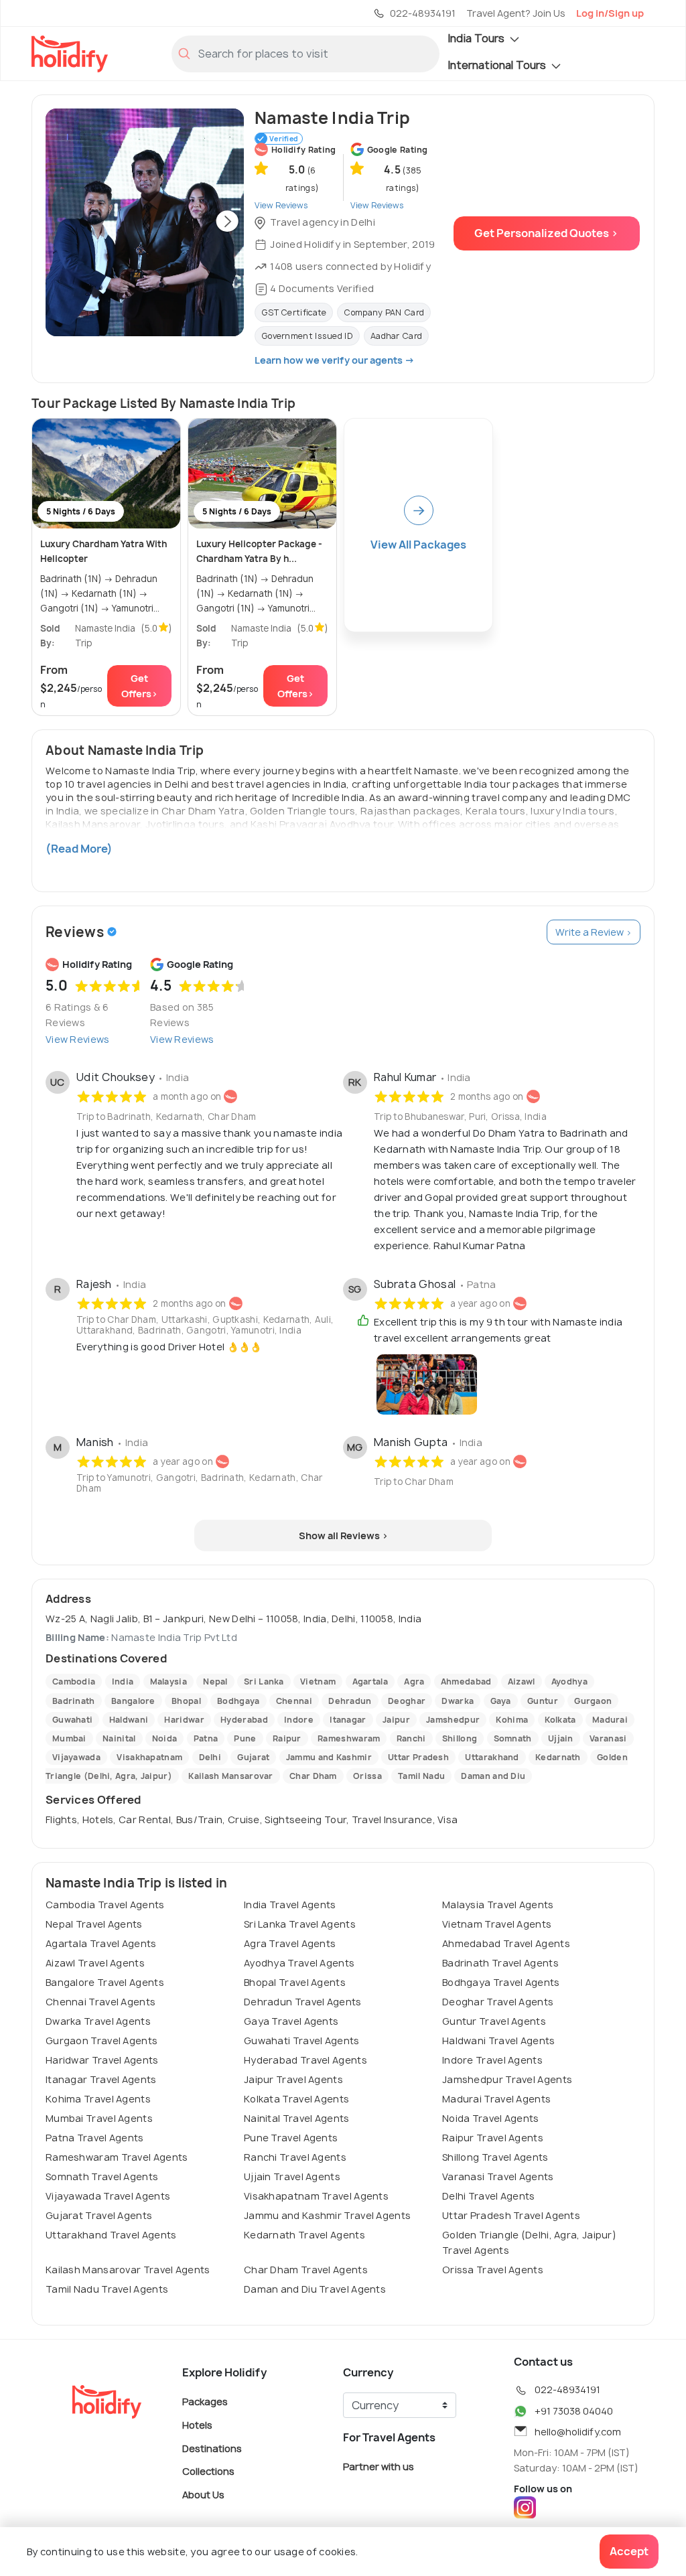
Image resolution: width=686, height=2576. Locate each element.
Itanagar (348, 1720)
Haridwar (184, 1720)
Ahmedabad (466, 1681)
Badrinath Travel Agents (500, 1963)
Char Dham (313, 1776)
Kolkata (560, 1720)
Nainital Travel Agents (297, 2118)
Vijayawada (76, 1757)
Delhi (210, 1757)
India (123, 1681)
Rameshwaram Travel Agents (117, 2157)
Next (227, 222)
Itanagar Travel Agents (101, 2079)
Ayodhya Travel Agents (299, 1963)
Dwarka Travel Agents (98, 2021)
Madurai (610, 1720)
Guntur (543, 1701)
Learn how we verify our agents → (335, 360)
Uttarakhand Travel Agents (111, 2235)
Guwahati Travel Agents (302, 2041)
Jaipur (396, 1720)
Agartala (370, 1681)
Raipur (287, 1738)
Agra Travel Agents (290, 1943)
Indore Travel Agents (492, 2060)
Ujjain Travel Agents (292, 2176)
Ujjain (561, 1738)
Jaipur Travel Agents (293, 2079)
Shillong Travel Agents (495, 2157)
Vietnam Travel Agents (497, 1924)
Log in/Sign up (610, 13)
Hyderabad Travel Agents (305, 2060)
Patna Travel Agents (95, 2138)
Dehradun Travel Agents (303, 2002)
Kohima (512, 1720)
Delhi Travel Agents (489, 2196)
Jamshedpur (453, 1720)
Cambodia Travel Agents (105, 1905)
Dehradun (350, 1701)
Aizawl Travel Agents (95, 1963)
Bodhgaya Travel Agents (501, 1982)
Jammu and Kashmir (329, 1757)
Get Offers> (139, 686)
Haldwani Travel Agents (499, 2041)
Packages (205, 2402)
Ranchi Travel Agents (295, 2157)
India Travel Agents (290, 1905)
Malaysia (168, 1681)
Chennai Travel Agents (100, 2002)
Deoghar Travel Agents (498, 2002)
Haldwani (129, 1720)
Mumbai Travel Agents (99, 2118)
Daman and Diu (493, 1776)
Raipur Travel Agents (493, 2138)
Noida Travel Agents (491, 2118)
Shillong (460, 1738)
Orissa (367, 1776)
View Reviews (78, 1039)
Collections (208, 2471)
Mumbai (69, 1738)
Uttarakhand (492, 1757)
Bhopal (186, 1701)
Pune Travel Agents (291, 2138)
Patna (206, 1738)
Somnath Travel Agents (102, 2176)
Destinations (212, 2448)
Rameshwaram (349, 1738)
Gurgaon (593, 1701)
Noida (165, 1738)
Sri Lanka (264, 1681)
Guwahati (72, 1720)
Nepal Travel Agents (94, 1924)
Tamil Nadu (421, 1776)
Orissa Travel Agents (493, 2270)
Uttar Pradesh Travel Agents (511, 2215)
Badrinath (74, 1701)
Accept (629, 2551)
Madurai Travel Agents (496, 2099)
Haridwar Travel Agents (102, 2060)
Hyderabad (244, 1720)
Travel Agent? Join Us (516, 13)
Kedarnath (558, 1757)
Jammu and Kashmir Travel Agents (327, 2215)
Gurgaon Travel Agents (101, 2041)
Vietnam (318, 1681)
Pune (245, 1738)
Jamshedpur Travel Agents (507, 2079)
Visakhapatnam (149, 1757)
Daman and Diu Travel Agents (315, 2289)
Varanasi (608, 1738)
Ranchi (411, 1738)
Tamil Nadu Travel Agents (107, 2289)
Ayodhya (569, 1681)
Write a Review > (594, 932)
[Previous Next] (145, 222)
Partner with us (379, 2466)
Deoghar (407, 1701)
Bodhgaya (238, 1701)
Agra (414, 1681)
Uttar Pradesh (418, 1757)
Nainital (119, 1738)
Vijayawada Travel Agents (108, 2196)
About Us (203, 2494)
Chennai (294, 1701)
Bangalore (133, 1701)
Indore (299, 1720)
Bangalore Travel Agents (105, 1982)
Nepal (215, 1681)
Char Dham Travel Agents (306, 2270)
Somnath (513, 1738)
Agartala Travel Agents (101, 1943)
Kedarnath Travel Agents (304, 2235)
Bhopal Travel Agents (295, 1982)
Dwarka (458, 1701)
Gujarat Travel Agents (99, 2215)
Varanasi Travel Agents (498, 2176)
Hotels (197, 2425)
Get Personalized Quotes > (546, 233)
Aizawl (522, 1681)
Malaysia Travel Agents (498, 1905)
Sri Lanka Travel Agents (300, 1924)
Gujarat (253, 1757)
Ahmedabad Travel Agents (506, 1943)
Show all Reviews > (343, 1535)
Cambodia (74, 1681)
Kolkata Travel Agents (296, 2099)
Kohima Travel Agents (98, 2099)
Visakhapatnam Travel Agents (316, 2196)
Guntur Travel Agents (494, 2021)
